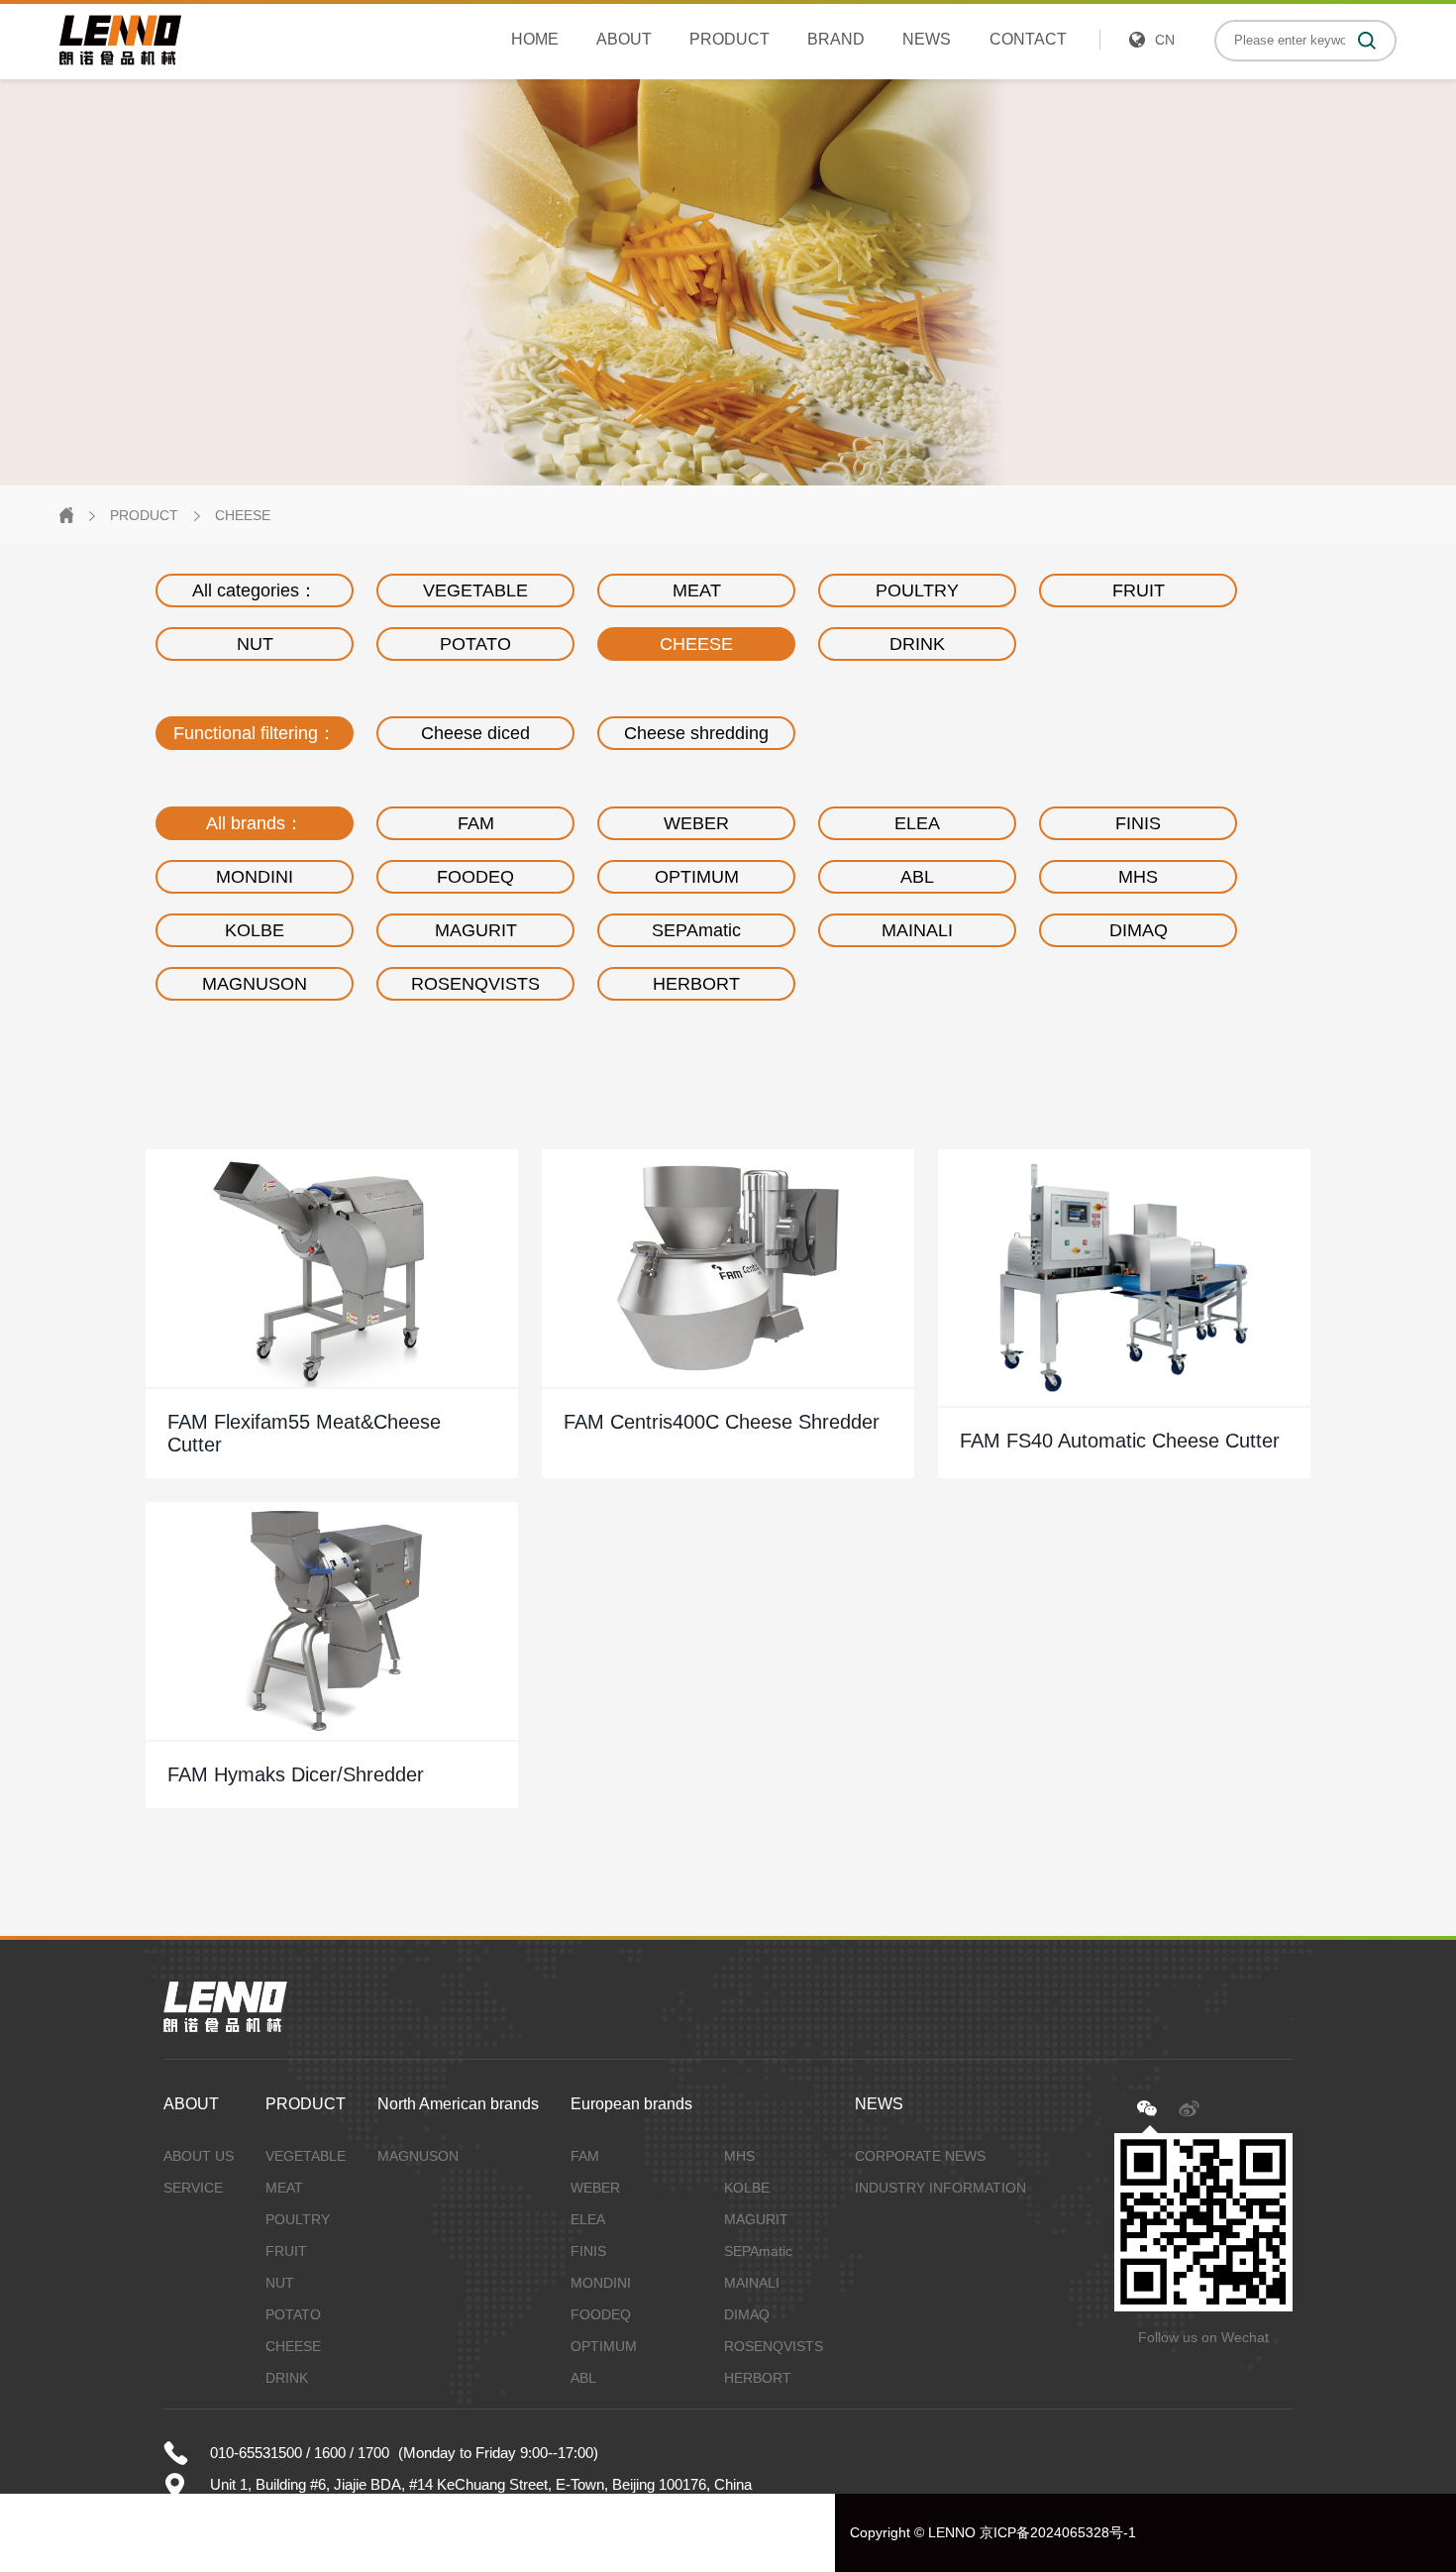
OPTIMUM (697, 877)
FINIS (1138, 823)
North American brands (458, 2104)
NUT (255, 644)
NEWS (927, 39)
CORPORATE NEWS (920, 2156)
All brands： (255, 823)
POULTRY (917, 590)
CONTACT (1028, 39)
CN (1165, 40)
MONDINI (255, 877)
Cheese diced (475, 733)
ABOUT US (199, 2156)
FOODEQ (475, 877)
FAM (476, 823)
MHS (1138, 877)
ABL (917, 877)
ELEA (917, 823)
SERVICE (193, 2188)
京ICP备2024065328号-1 (1058, 2532)
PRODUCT (729, 39)
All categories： (255, 590)
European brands (631, 2104)
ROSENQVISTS (475, 984)
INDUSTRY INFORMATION (940, 2188)
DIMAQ (1139, 930)
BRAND (836, 39)
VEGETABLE (475, 590)
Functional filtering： (255, 733)
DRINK (917, 644)
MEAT (697, 590)
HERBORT (696, 984)
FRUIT (1139, 590)
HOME (535, 39)
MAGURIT (476, 930)
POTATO (475, 644)
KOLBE (255, 930)
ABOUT (624, 39)
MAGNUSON (255, 984)
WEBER (696, 823)
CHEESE (243, 515)
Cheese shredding (696, 733)
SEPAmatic (696, 930)
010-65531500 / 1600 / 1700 (300, 2453)
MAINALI (917, 930)
